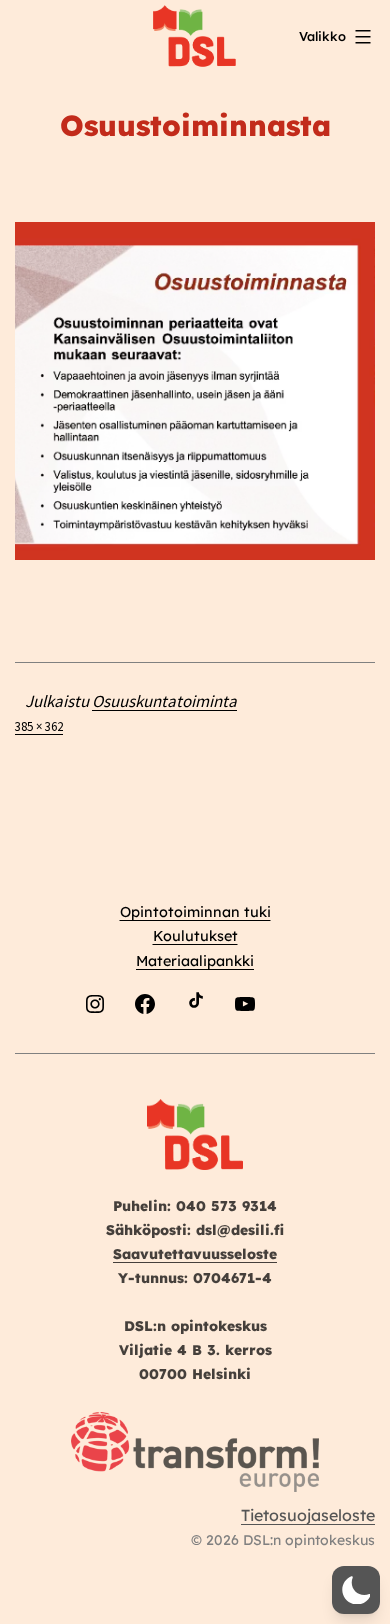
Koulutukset (195, 936)
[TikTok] (195, 1051)
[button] (356, 1590)
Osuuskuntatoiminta (164, 701)
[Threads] (295, 1051)
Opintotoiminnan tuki (195, 912)
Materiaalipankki (195, 961)
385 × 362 (39, 726)
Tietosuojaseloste (308, 1515)
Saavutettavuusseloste (195, 1254)
